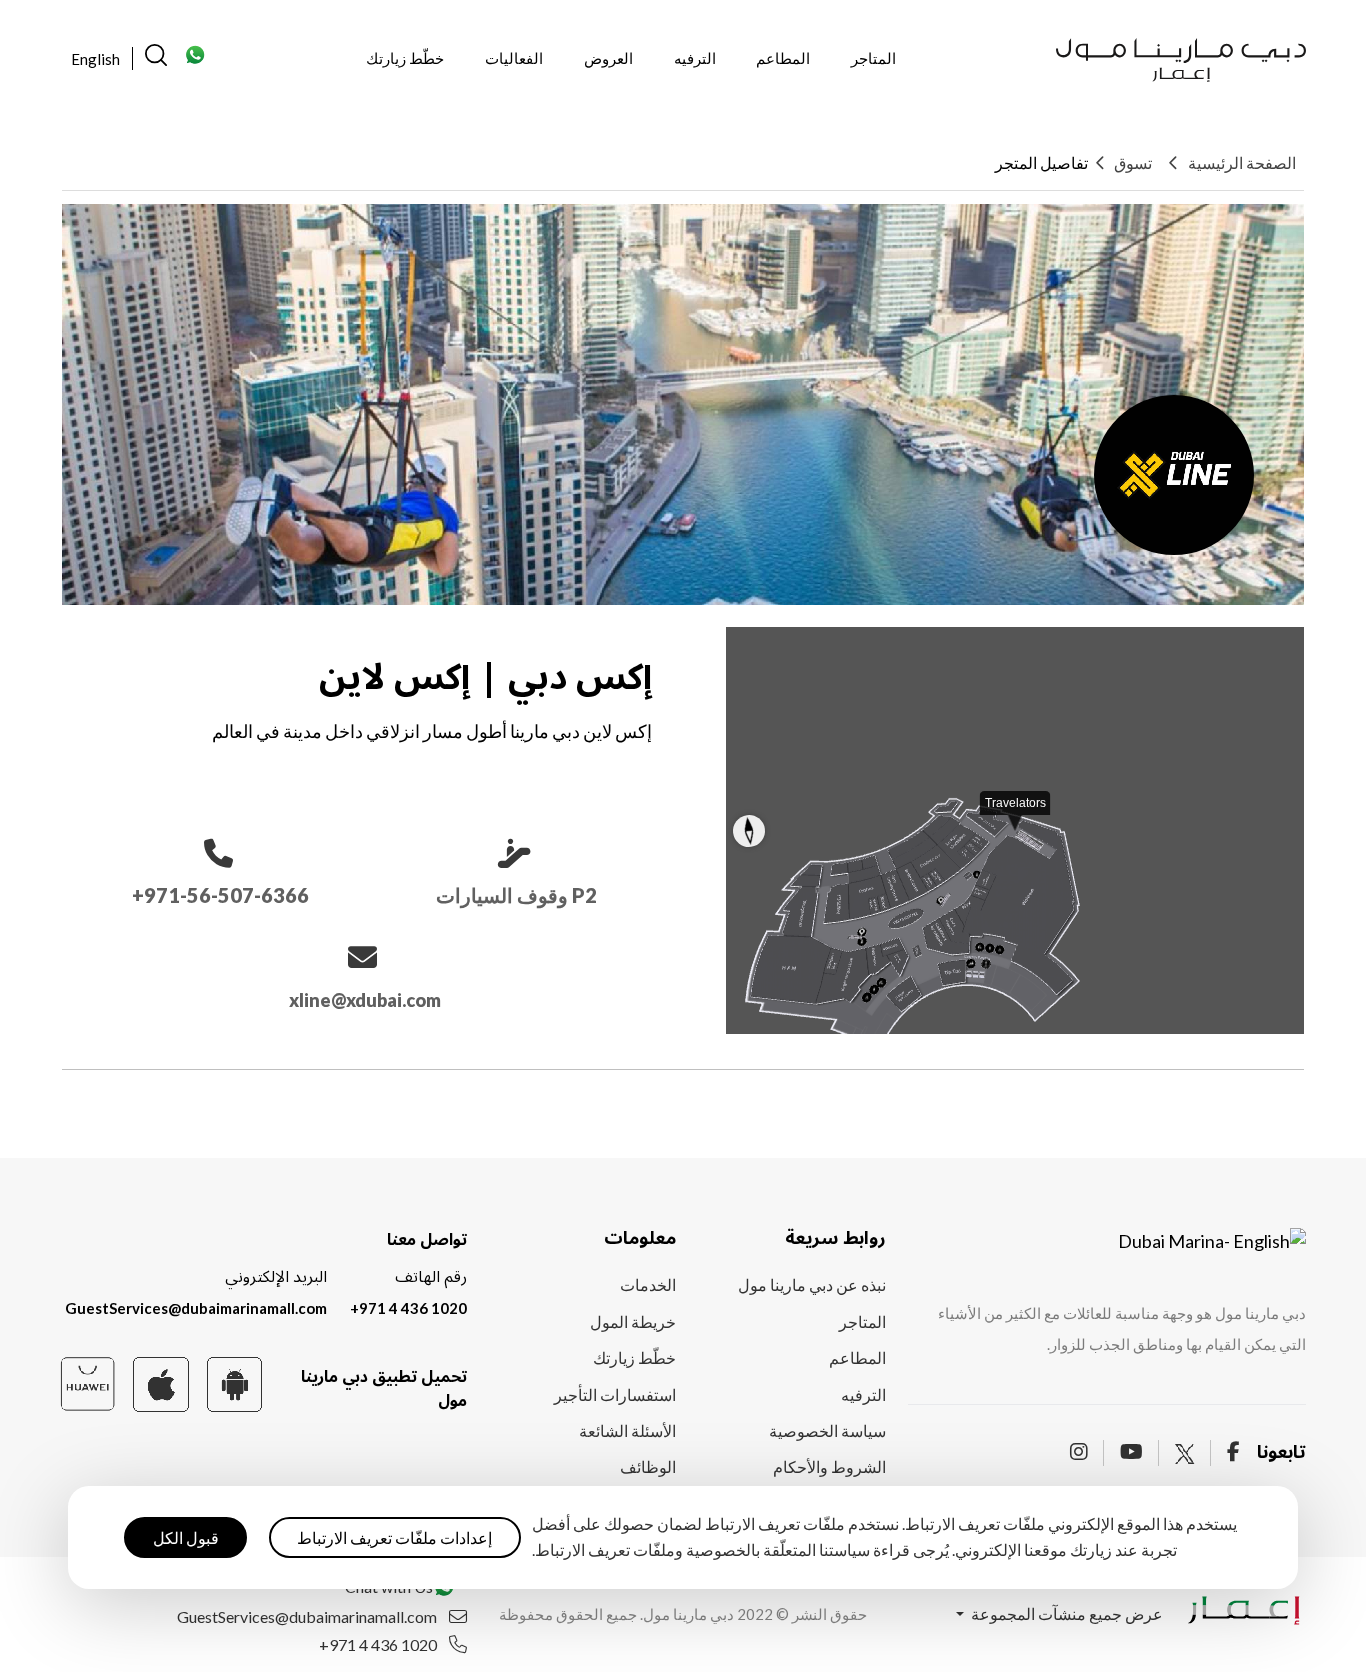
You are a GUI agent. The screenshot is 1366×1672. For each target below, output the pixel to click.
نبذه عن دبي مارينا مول (812, 1284)
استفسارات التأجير (615, 1394)
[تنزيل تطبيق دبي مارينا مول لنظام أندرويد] (234, 1382)
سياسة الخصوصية (827, 1430)
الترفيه (695, 58)
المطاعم (783, 58)
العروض (608, 58)
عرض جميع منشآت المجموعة (1065, 1613)
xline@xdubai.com (365, 1000)
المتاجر (873, 58)
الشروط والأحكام (829, 1466)
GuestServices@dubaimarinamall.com (196, 1308)
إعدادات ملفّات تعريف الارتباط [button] (394, 1536)
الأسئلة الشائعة (627, 1430)
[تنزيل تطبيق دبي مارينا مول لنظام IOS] (160, 1382)
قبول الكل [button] (186, 1536)
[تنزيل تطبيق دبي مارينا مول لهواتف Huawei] (87, 1381)
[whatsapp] (196, 60)
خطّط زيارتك (405, 58)
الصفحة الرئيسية (1242, 162)
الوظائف (648, 1466)
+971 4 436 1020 (408, 1308)
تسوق (1133, 162)
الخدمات (648, 1284)
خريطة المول (633, 1321)
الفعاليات (514, 58)
